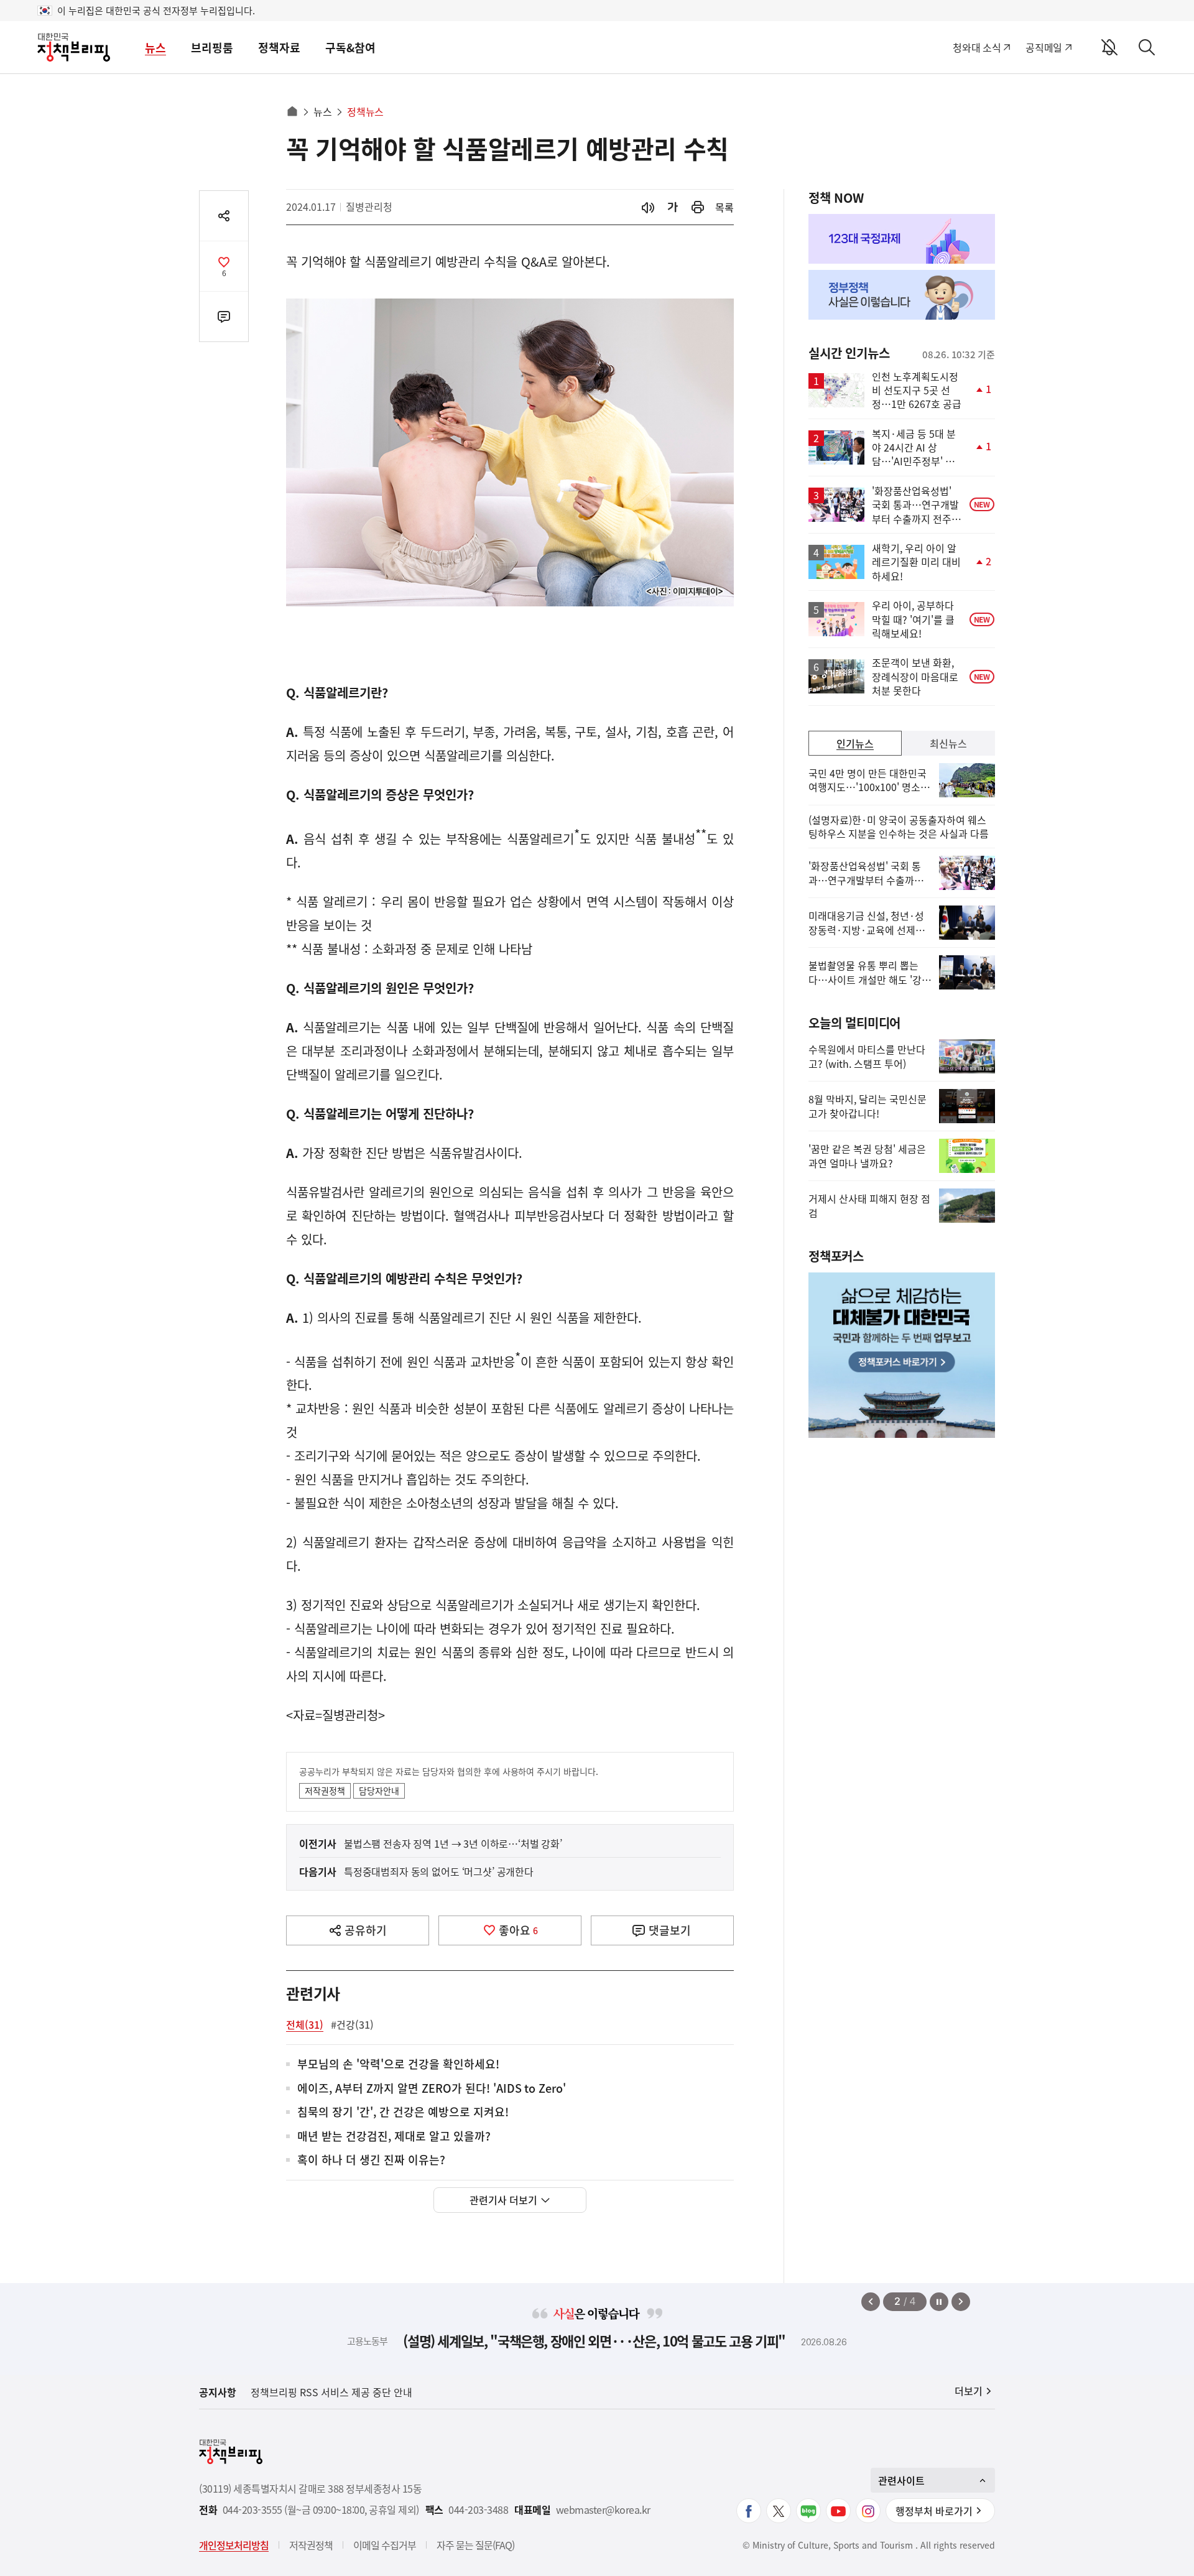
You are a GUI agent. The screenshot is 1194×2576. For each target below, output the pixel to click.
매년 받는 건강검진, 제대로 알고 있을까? (394, 2137)
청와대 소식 (977, 47)
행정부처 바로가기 (934, 2511)
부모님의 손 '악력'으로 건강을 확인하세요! (398, 2064)
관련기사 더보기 (503, 2200)
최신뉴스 (948, 743)
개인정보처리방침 (234, 2545)
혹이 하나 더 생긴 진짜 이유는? (371, 2160)
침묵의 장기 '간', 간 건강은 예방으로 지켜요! (403, 2112)
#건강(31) (352, 2024)
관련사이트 (901, 2480)
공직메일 (1044, 47)
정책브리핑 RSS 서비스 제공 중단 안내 (331, 2392)
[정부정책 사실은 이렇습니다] (902, 295)
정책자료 (279, 48)
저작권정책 (325, 1791)
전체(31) (305, 2024)
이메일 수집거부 (385, 2545)
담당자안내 (379, 1791)
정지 (939, 2302)
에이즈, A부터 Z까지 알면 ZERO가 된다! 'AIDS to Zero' (432, 2089)
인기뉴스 (855, 743)
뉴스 (155, 48)
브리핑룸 (212, 48)
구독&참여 (350, 48)
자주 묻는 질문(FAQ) (475, 2545)
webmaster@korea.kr (603, 2510)
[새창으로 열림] (698, 207)
